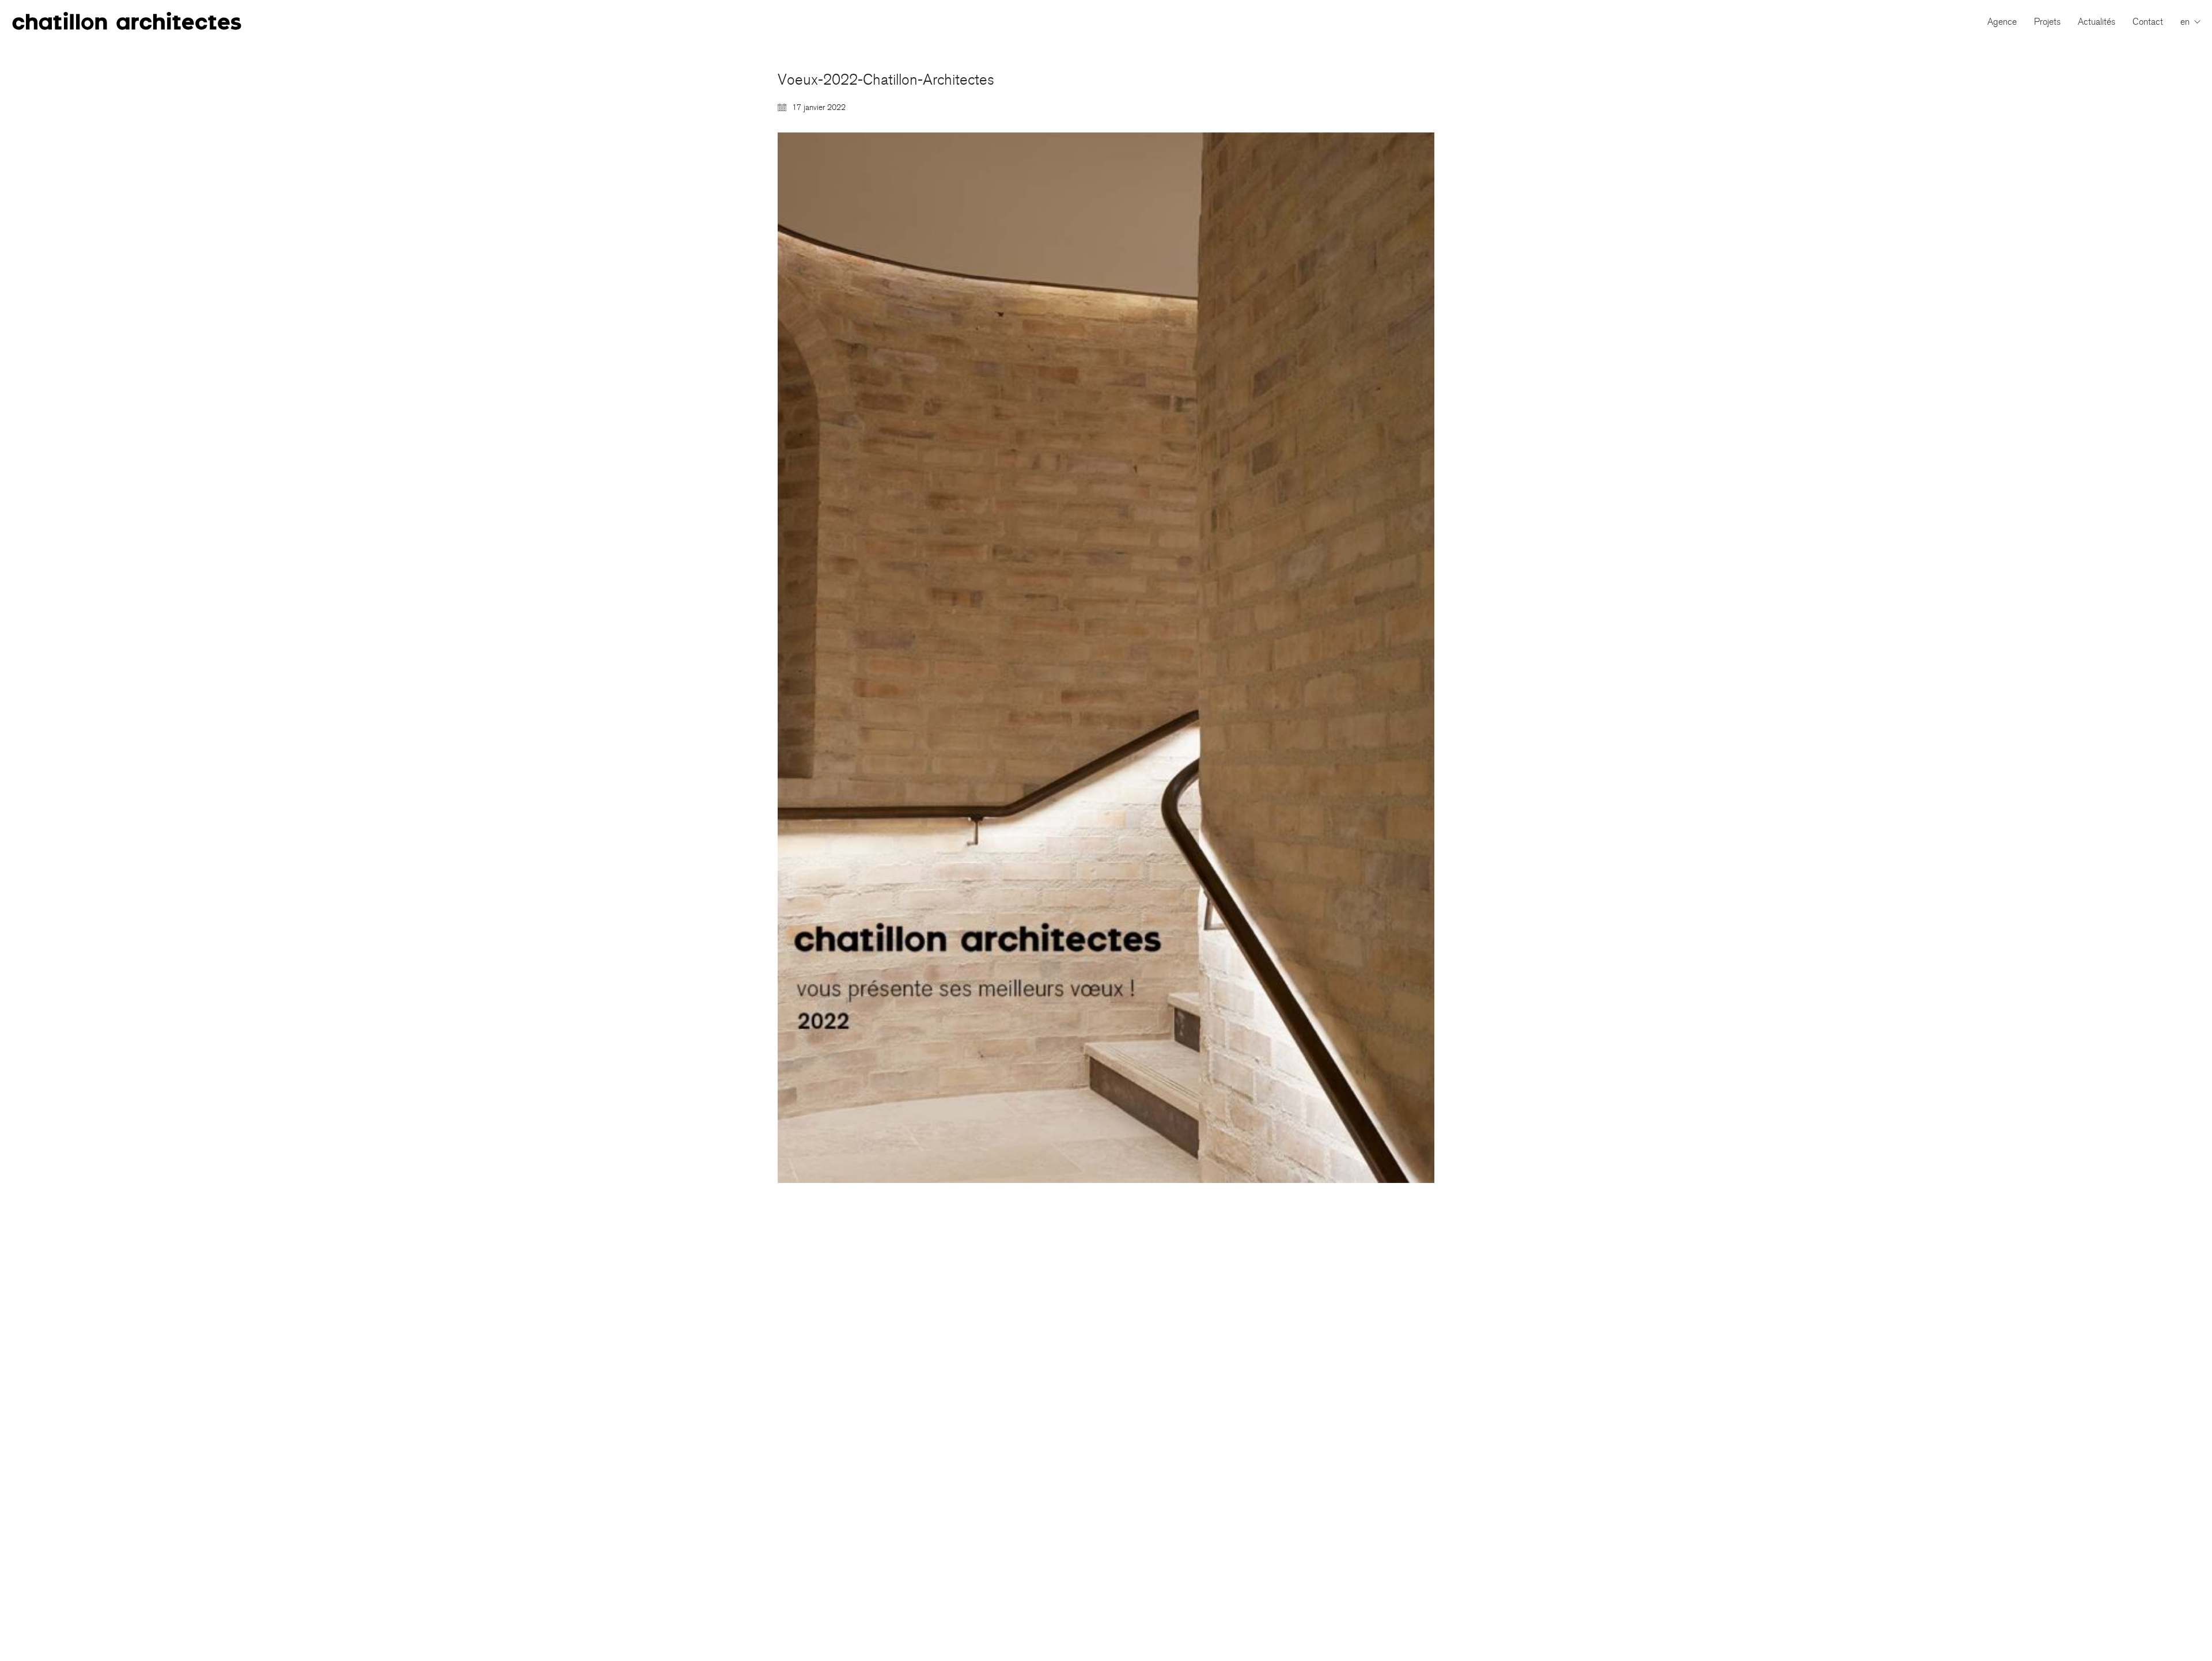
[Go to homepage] (127, 22)
